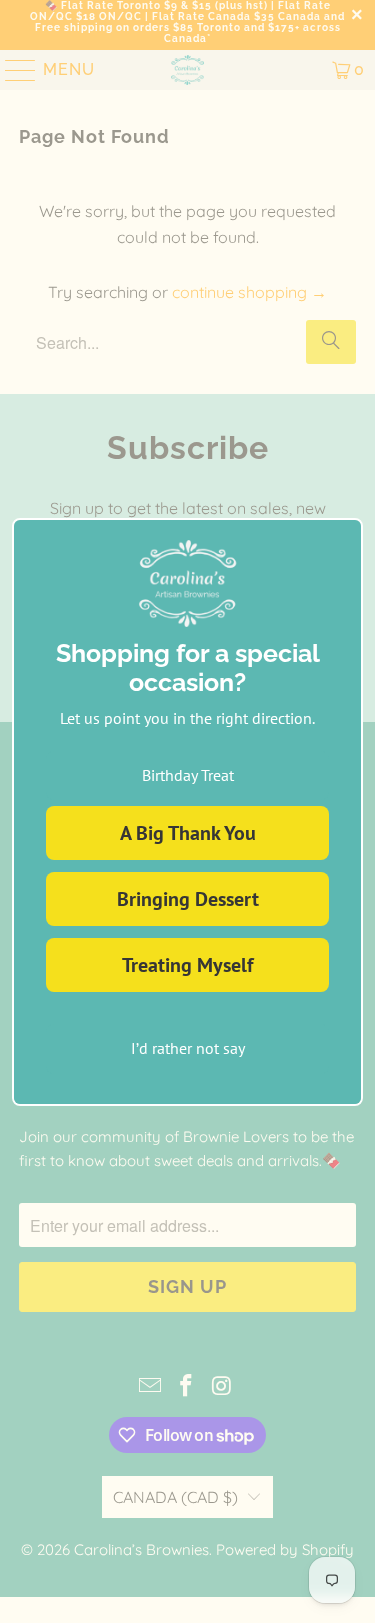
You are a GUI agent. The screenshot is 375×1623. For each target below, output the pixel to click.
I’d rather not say (188, 1048)
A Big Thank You (188, 833)
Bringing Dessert (188, 899)
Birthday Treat (188, 775)
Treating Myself (187, 965)
